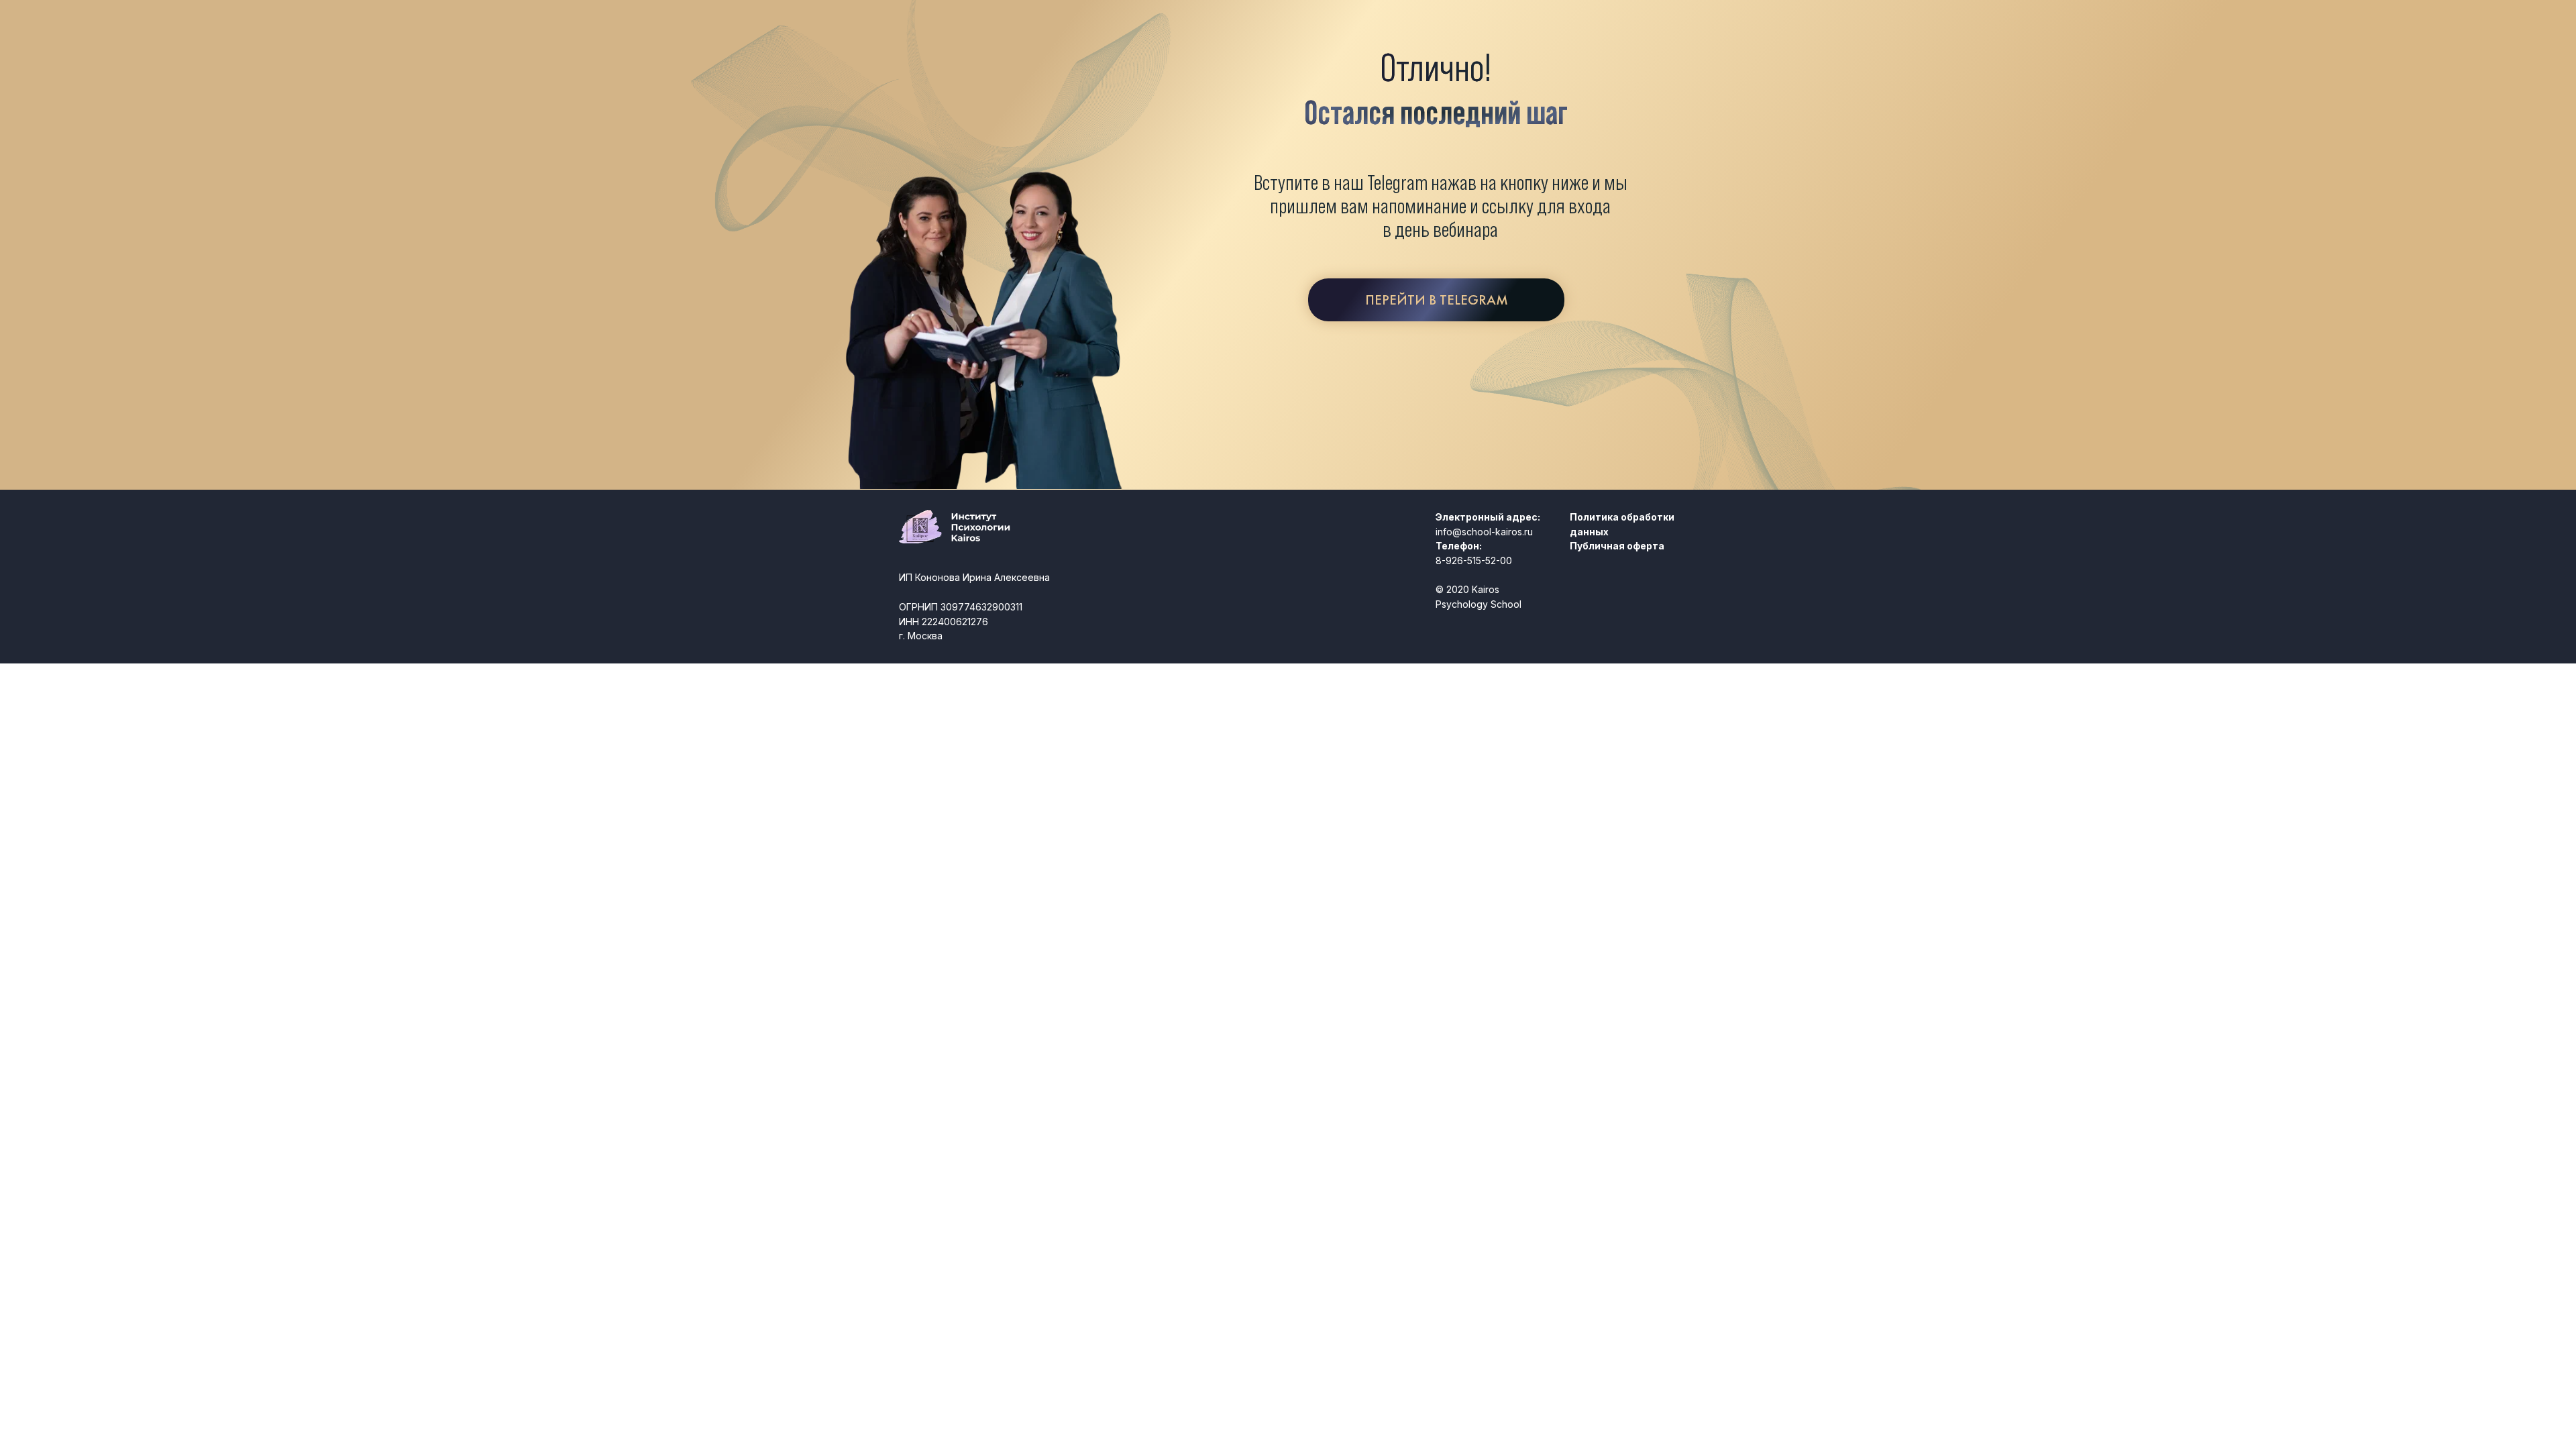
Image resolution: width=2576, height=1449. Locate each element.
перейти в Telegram (1437, 300)
